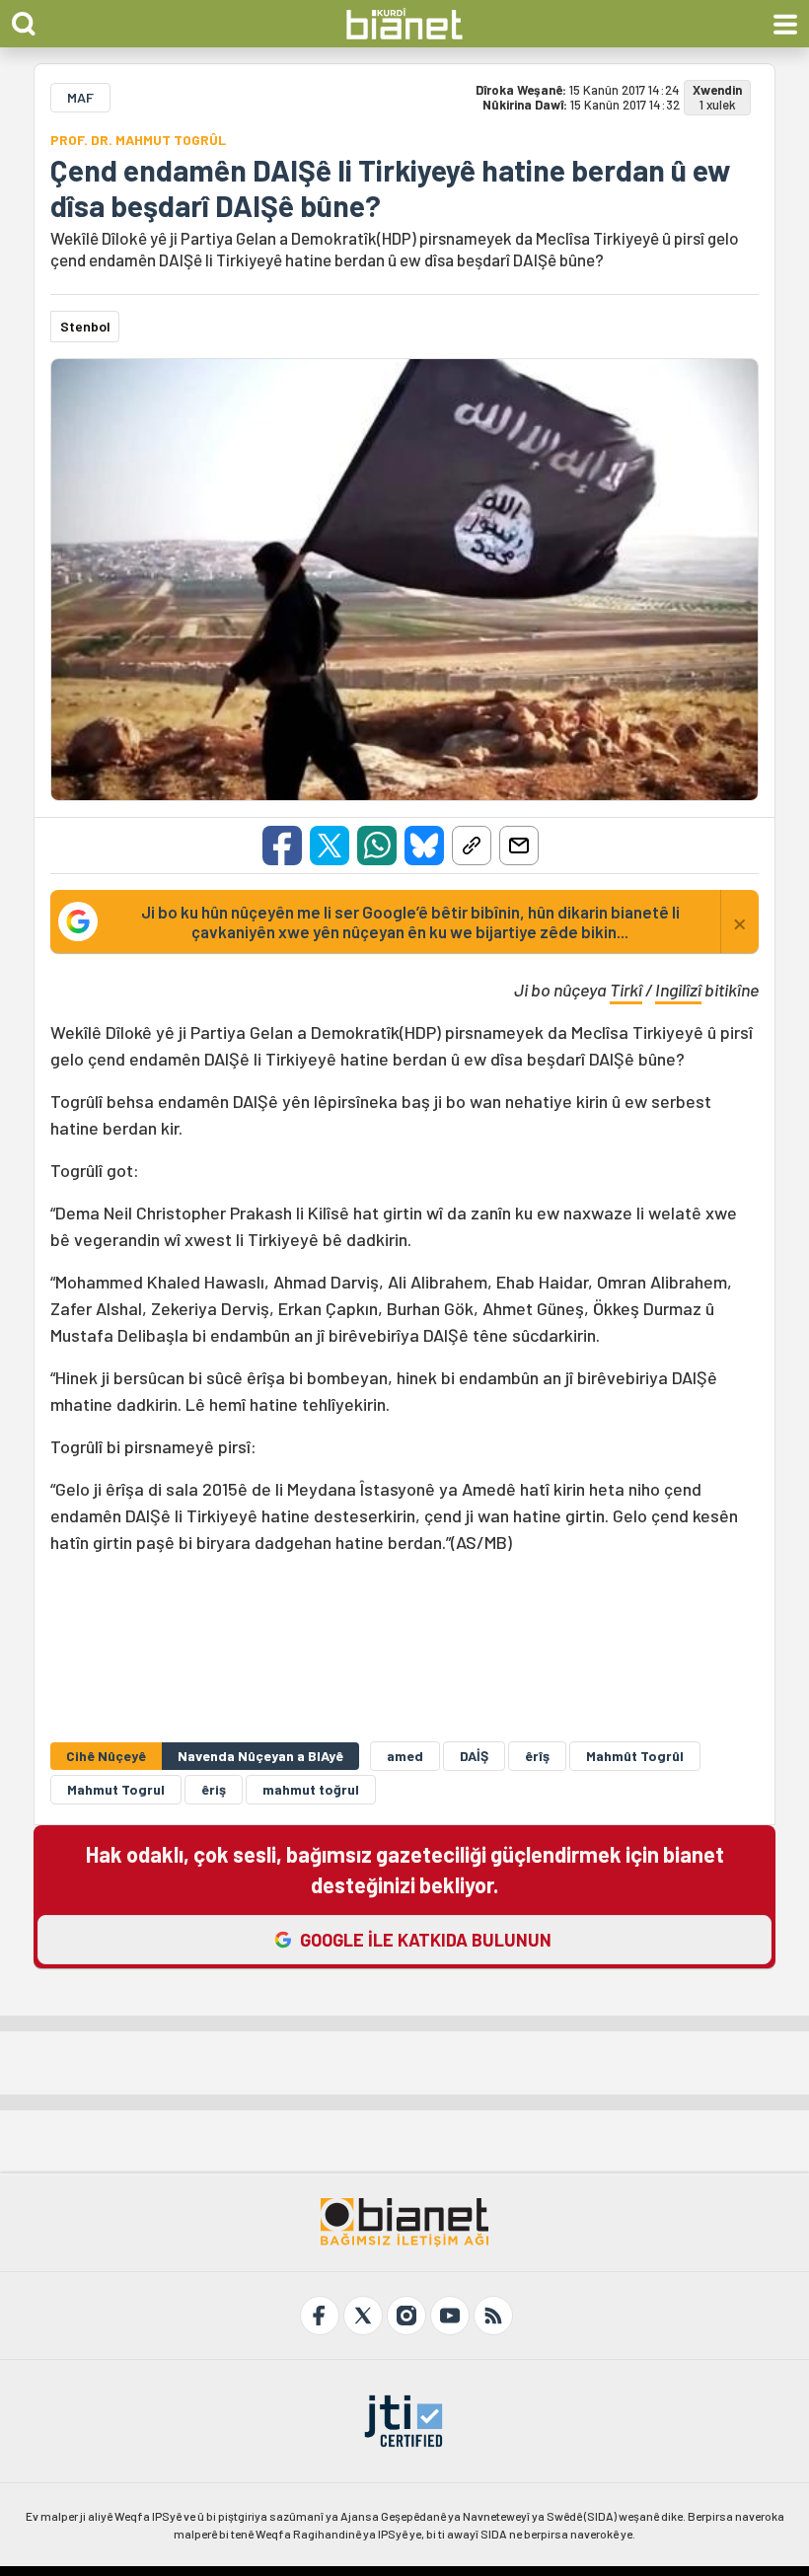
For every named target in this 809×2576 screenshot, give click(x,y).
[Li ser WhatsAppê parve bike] (377, 846)
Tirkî (626, 990)
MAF (80, 97)
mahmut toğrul (311, 1789)
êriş (214, 1789)
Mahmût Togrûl (635, 1756)
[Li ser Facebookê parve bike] (282, 846)
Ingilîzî (678, 990)
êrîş (537, 1756)
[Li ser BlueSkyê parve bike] (424, 846)
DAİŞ (474, 1756)
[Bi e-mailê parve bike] (519, 846)
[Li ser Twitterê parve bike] (330, 846)
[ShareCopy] (472, 846)
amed (405, 1756)
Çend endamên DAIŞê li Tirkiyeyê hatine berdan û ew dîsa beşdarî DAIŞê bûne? (390, 187)
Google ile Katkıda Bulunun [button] (426, 1940)
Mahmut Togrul (116, 1789)
